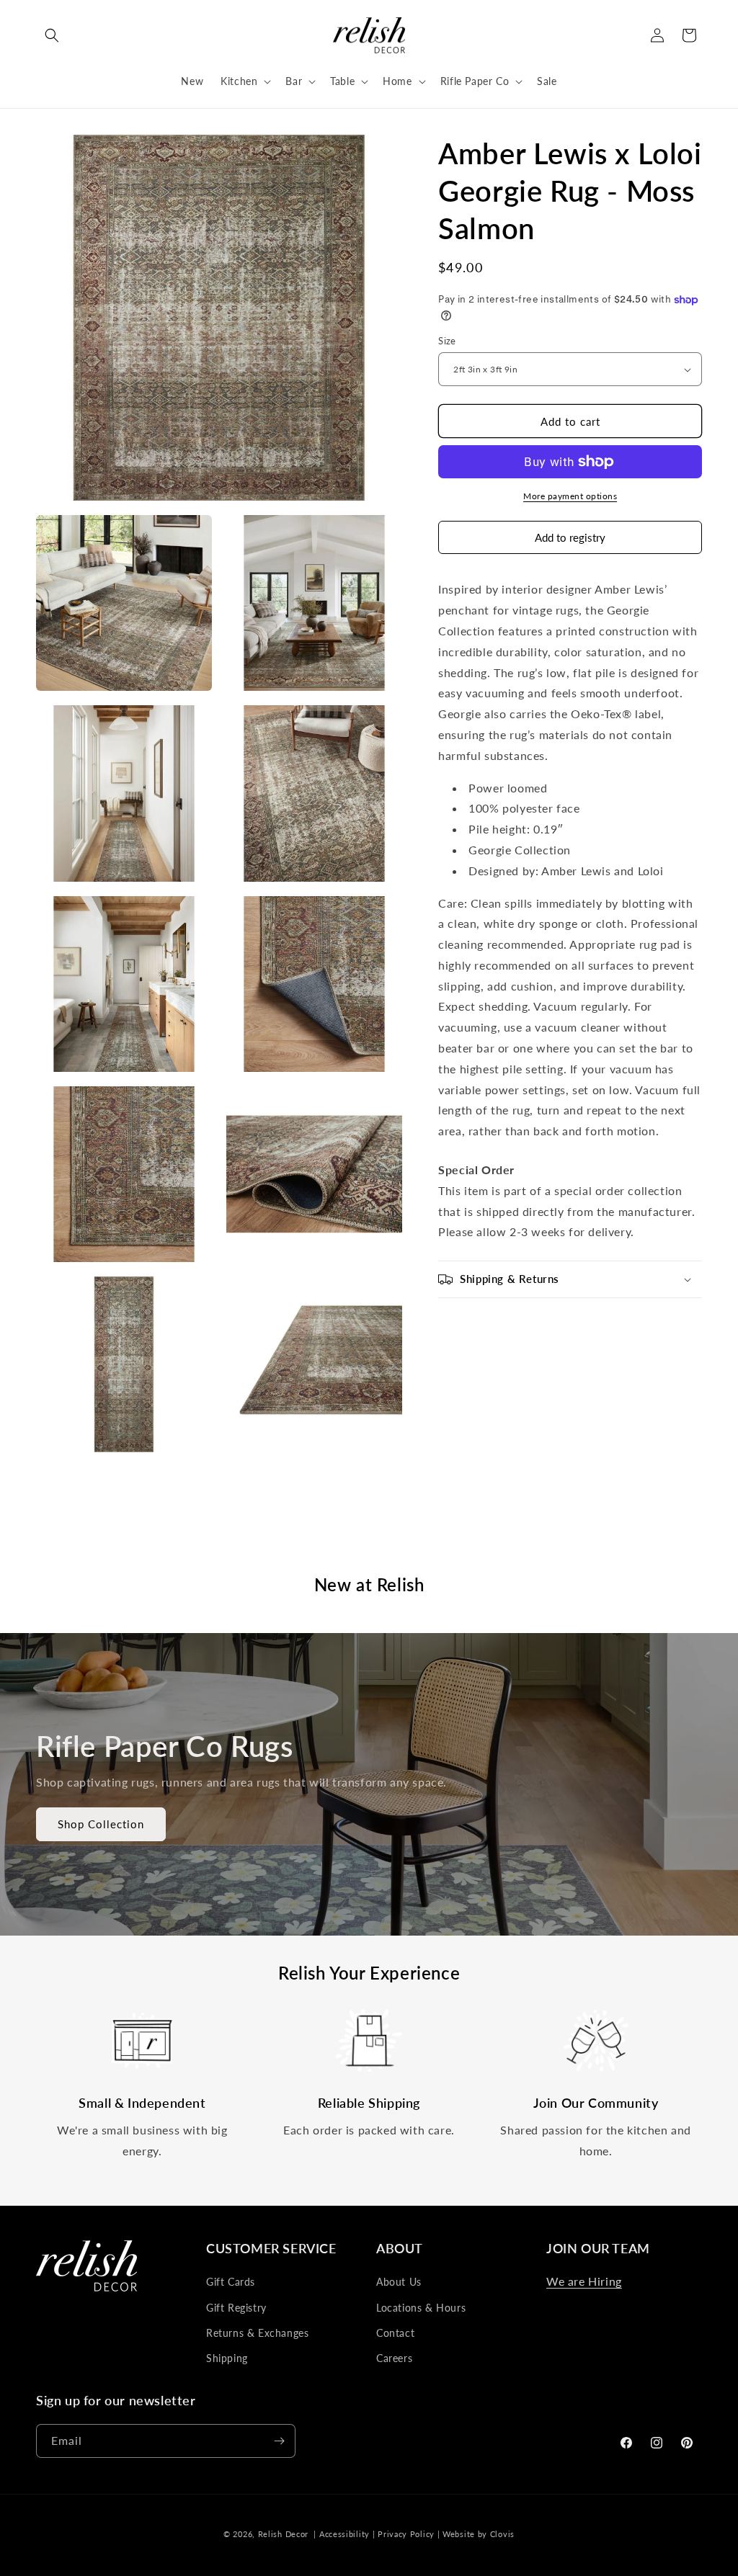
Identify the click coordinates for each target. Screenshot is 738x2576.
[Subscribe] (279, 2441)
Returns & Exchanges (257, 2333)
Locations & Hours (421, 2308)
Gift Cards (231, 2282)
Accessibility (344, 2534)
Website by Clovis (479, 2534)
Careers (394, 2358)
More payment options (570, 496)
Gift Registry (236, 2308)
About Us (399, 2282)
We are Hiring (584, 2281)
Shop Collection (101, 1824)
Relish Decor (283, 2534)
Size (447, 341)
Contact (395, 2333)
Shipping (227, 2358)
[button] (52, 35)
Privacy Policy (406, 2534)
